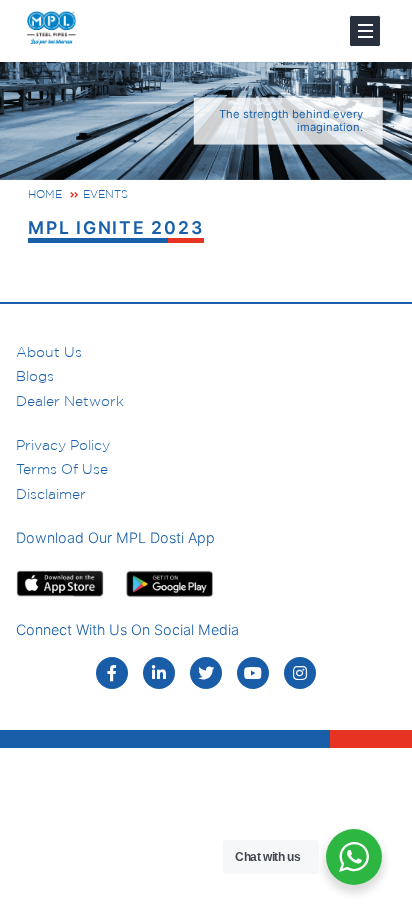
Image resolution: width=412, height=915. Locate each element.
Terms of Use (62, 469)
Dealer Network (70, 401)
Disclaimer (51, 494)
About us (49, 352)
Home (45, 194)
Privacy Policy (63, 445)
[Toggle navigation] (365, 31)
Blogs (35, 376)
